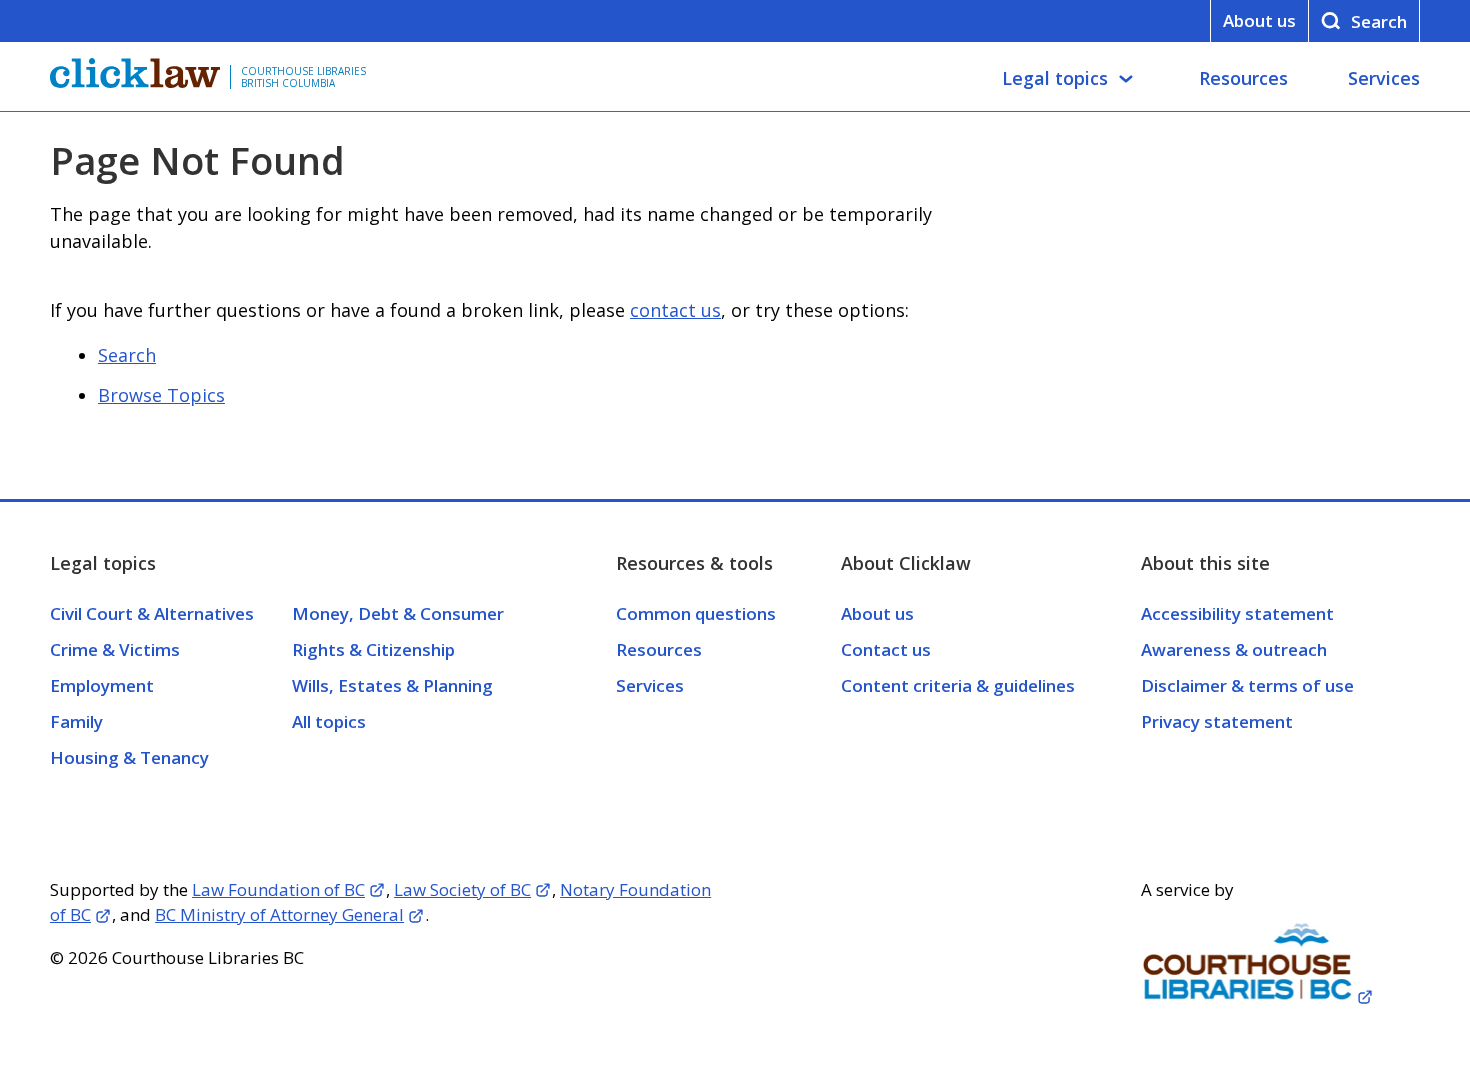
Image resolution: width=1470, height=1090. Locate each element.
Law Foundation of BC (278, 889)
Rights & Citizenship (373, 649)
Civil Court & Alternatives (152, 613)
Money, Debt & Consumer (398, 613)
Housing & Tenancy (129, 757)
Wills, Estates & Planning (392, 685)
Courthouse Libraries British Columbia (303, 77)
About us (1259, 20)
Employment (102, 685)
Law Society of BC (462, 889)
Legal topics (1055, 78)
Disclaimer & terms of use (1247, 685)
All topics (329, 721)
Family (76, 721)
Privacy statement (1217, 721)
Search (127, 355)
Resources (1243, 78)
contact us (675, 310)
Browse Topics (161, 395)
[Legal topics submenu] (1126, 79)
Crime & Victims (115, 649)
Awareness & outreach (1234, 649)
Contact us (886, 649)
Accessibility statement (1237, 613)
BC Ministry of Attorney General (279, 914)
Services (1384, 78)
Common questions (696, 613)
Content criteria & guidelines (958, 685)
